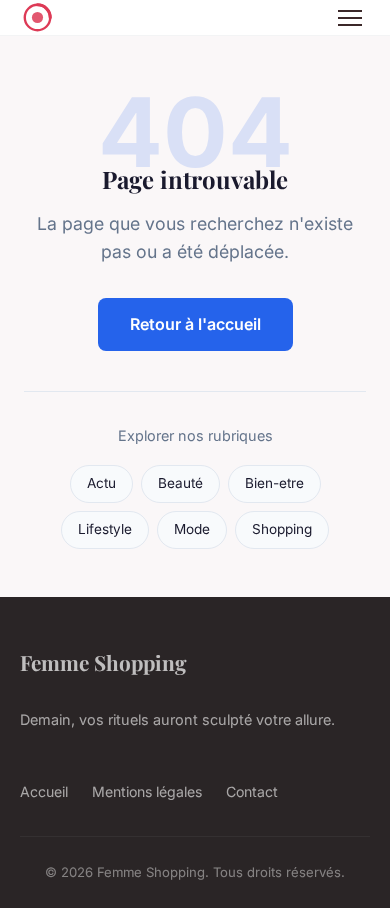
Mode (192, 529)
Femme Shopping (103, 662)
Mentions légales (147, 791)
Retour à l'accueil (195, 324)
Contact (252, 791)
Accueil (44, 791)
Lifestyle (105, 529)
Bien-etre (274, 483)
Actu (101, 483)
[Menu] (350, 18)
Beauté (180, 483)
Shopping (282, 529)
